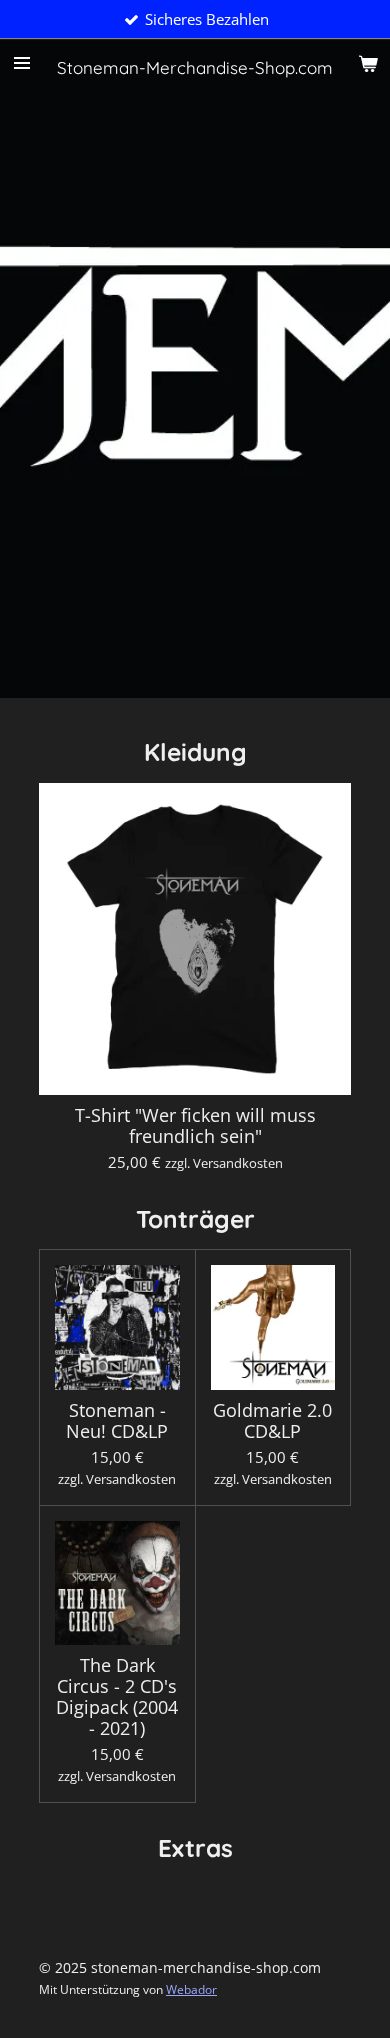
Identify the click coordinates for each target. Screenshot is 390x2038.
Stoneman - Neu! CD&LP (117, 1421)
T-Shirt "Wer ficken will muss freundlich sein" (195, 1126)
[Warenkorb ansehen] (368, 63)
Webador (191, 1989)
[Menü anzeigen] (22, 63)
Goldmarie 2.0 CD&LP (272, 1421)
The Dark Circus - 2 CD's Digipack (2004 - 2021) (117, 1697)
